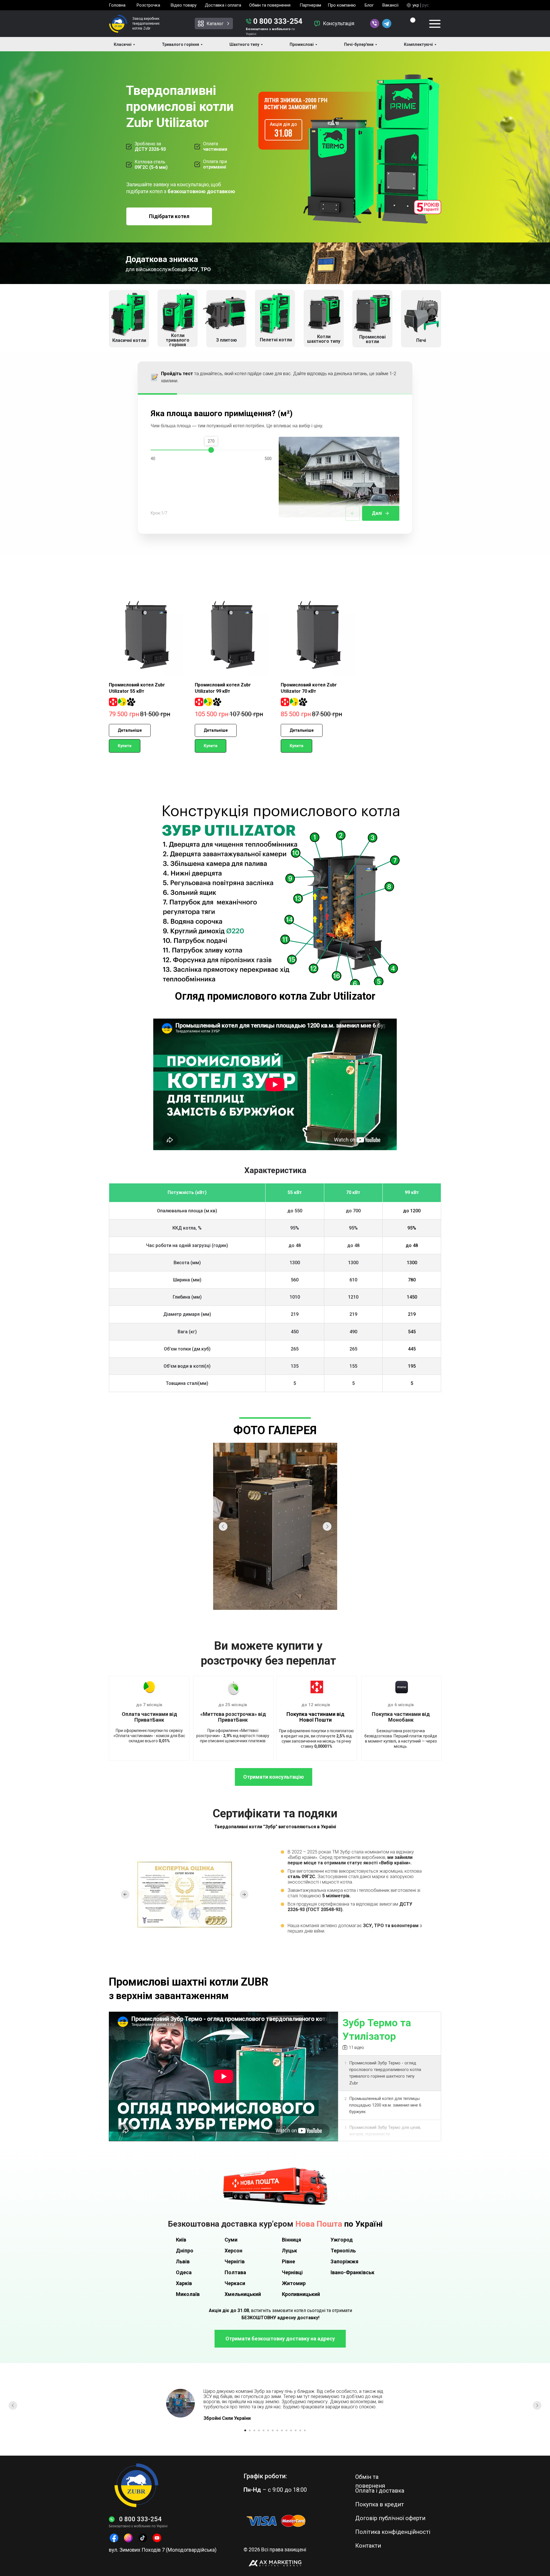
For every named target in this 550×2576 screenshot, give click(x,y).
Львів (183, 2261)
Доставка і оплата (223, 5)
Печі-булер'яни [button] (359, 44)
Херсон (233, 2251)
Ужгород (342, 2240)
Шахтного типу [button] (244, 44)
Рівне (288, 2261)
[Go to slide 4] (259, 2430)
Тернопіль (343, 2251)
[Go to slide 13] (300, 2430)
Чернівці (292, 2272)
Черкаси (235, 2283)
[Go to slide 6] (268, 2430)
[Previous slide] (13, 2405)
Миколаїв (188, 2294)
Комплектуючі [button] (418, 44)
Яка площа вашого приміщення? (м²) (222, 413)
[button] (317, 24)
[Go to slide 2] (250, 2430)
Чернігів (235, 2261)
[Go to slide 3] (254, 2430)
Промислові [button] (302, 44)
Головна (117, 5)
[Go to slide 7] (273, 2430)
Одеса (184, 2272)
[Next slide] (537, 2405)
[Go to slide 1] (245, 2430)
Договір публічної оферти (390, 2518)
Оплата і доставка (380, 2491)
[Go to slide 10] (286, 2430)
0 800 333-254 (278, 21)
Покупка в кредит (380, 2504)
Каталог (215, 24)
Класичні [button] (123, 44)
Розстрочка (148, 5)
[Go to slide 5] (264, 2430)
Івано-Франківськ (352, 2272)
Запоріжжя (344, 2261)
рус (426, 5)
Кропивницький (301, 2294)
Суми (231, 2240)
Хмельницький (243, 2294)
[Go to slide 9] (282, 2430)
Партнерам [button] (310, 5)
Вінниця (291, 2240)
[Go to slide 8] (277, 2430)
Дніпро (185, 2251)
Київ (181, 2240)
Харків (184, 2283)
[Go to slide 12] (296, 2430)
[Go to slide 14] (305, 2430)
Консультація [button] (339, 23)
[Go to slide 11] (291, 2430)
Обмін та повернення (270, 5)
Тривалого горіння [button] (180, 44)
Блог (369, 5)
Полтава (235, 2272)
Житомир (294, 2283)
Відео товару (184, 5)
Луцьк (289, 2251)
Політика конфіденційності (393, 2532)
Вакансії (390, 5)
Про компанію (342, 5)
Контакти (368, 2546)
